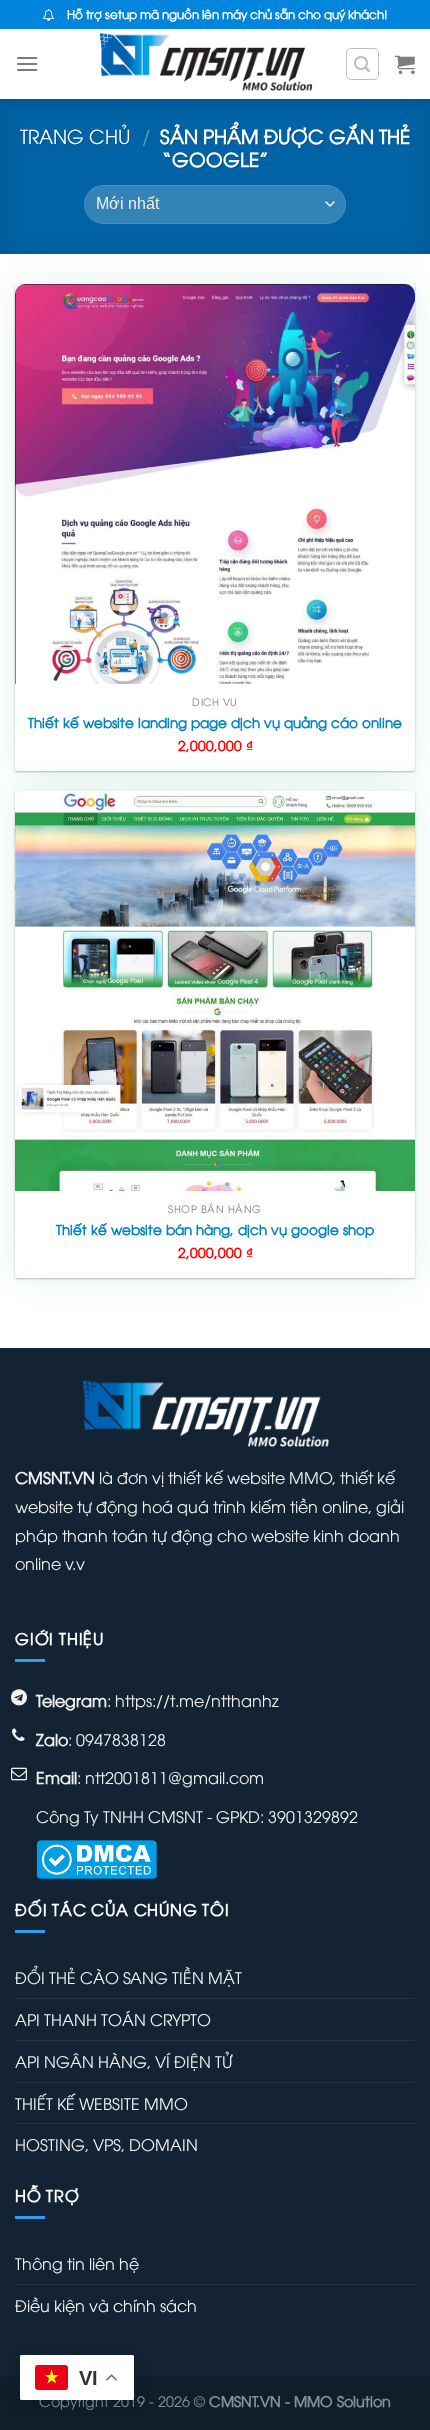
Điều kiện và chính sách (106, 2305)
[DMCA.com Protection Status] (96, 1857)
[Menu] (27, 63)
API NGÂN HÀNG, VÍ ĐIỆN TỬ (123, 2061)
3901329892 (313, 1816)
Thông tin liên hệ (77, 2263)
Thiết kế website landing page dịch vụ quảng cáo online (215, 722)
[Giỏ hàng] (405, 64)
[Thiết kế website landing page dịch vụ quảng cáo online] (215, 484)
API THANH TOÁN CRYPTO (113, 2019)
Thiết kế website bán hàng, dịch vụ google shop (215, 1229)
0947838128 (121, 1739)
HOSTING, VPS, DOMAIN (106, 2144)
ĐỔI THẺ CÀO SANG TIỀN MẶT (128, 1977)
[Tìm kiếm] (363, 64)
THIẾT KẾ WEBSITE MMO (101, 2103)
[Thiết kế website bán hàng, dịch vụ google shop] (215, 991)
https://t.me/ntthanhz (197, 1700)
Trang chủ (75, 135)
